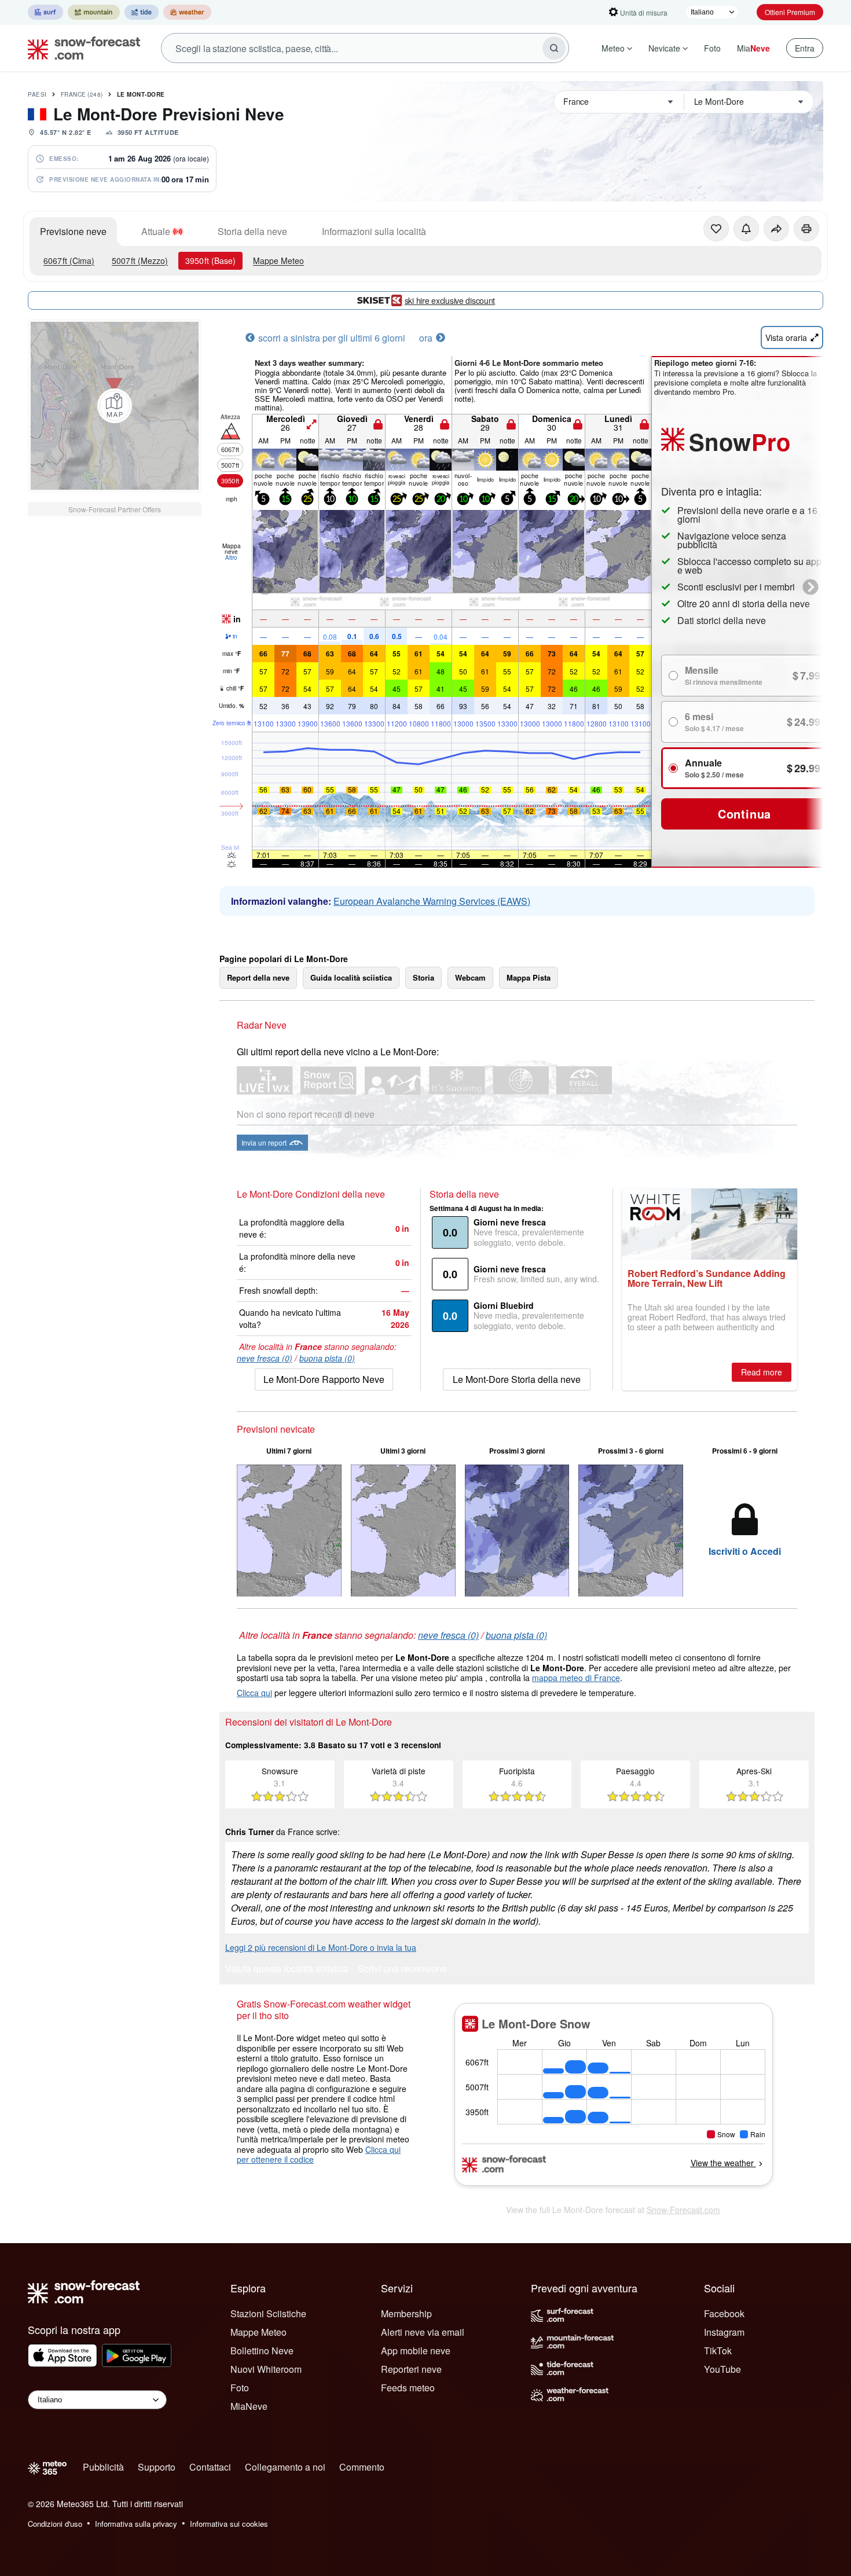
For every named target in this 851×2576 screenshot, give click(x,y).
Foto (712, 48)
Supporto (157, 2467)
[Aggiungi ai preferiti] (716, 229)
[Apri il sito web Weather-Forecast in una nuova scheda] (187, 12)
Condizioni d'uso (55, 2524)
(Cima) (69, 260)
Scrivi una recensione (402, 1970)
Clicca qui (254, 1693)
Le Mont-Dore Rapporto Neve (324, 1379)
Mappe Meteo (278, 260)
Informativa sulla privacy (136, 2524)
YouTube (722, 2369)
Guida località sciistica (351, 977)
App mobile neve (416, 2351)
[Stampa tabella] (806, 229)
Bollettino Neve (262, 2351)
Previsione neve (73, 231)
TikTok (718, 2351)
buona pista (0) (327, 1358)
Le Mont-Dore (141, 94)
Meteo (613, 48)
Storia (423, 977)
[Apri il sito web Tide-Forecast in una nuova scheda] (142, 12)
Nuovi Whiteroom (266, 2369)
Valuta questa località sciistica (287, 1970)
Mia (753, 48)
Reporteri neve (411, 2369)
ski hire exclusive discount (450, 300)
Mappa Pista (529, 977)
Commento (362, 2467)
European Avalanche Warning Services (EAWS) (432, 901)
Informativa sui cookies (229, 2524)
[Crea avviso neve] (746, 229)
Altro (231, 557)
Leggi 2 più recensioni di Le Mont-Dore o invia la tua (321, 1947)
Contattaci (210, 2467)
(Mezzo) (140, 260)
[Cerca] (554, 48)
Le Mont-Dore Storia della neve (517, 1379)
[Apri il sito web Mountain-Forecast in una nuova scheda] (94, 12)
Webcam (470, 977)
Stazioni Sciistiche (268, 2313)
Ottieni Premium (790, 12)
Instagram (724, 2332)
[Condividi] (776, 229)
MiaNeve (249, 2406)
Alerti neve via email (423, 2332)
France (82, 94)
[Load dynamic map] (115, 406)
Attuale (156, 231)
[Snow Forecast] (80, 48)
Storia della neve (252, 231)
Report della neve (258, 977)
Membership (406, 2313)
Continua (744, 814)
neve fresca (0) (265, 1358)
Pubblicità (103, 2467)
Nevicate (664, 48)
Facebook (724, 2313)
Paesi (37, 94)
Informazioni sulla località (374, 231)
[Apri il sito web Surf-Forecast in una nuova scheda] (45, 12)
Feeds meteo (408, 2388)
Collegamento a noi (285, 2467)
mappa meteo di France (576, 1678)
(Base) (210, 260)
